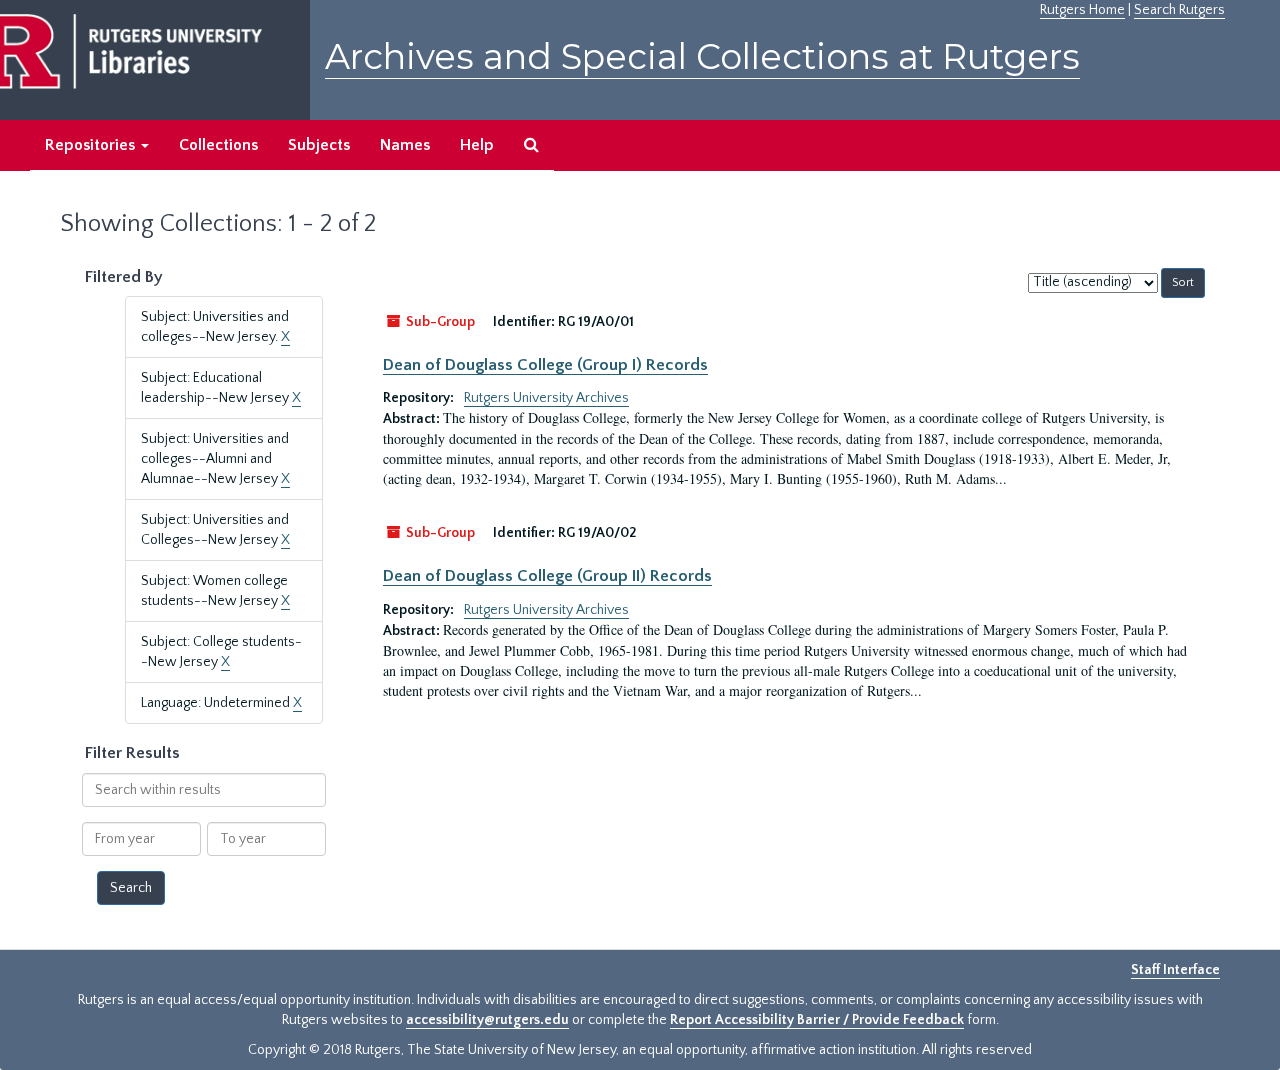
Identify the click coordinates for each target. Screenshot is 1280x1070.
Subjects (319, 145)
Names (405, 145)
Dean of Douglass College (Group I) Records (545, 365)
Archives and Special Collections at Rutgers (702, 56)
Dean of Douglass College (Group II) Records (547, 576)
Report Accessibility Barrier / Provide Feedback (817, 1020)
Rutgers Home (1082, 10)
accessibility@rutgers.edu (487, 1020)
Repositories (92, 145)
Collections (218, 145)
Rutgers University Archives (546, 398)
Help (477, 145)
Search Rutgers (1179, 10)
